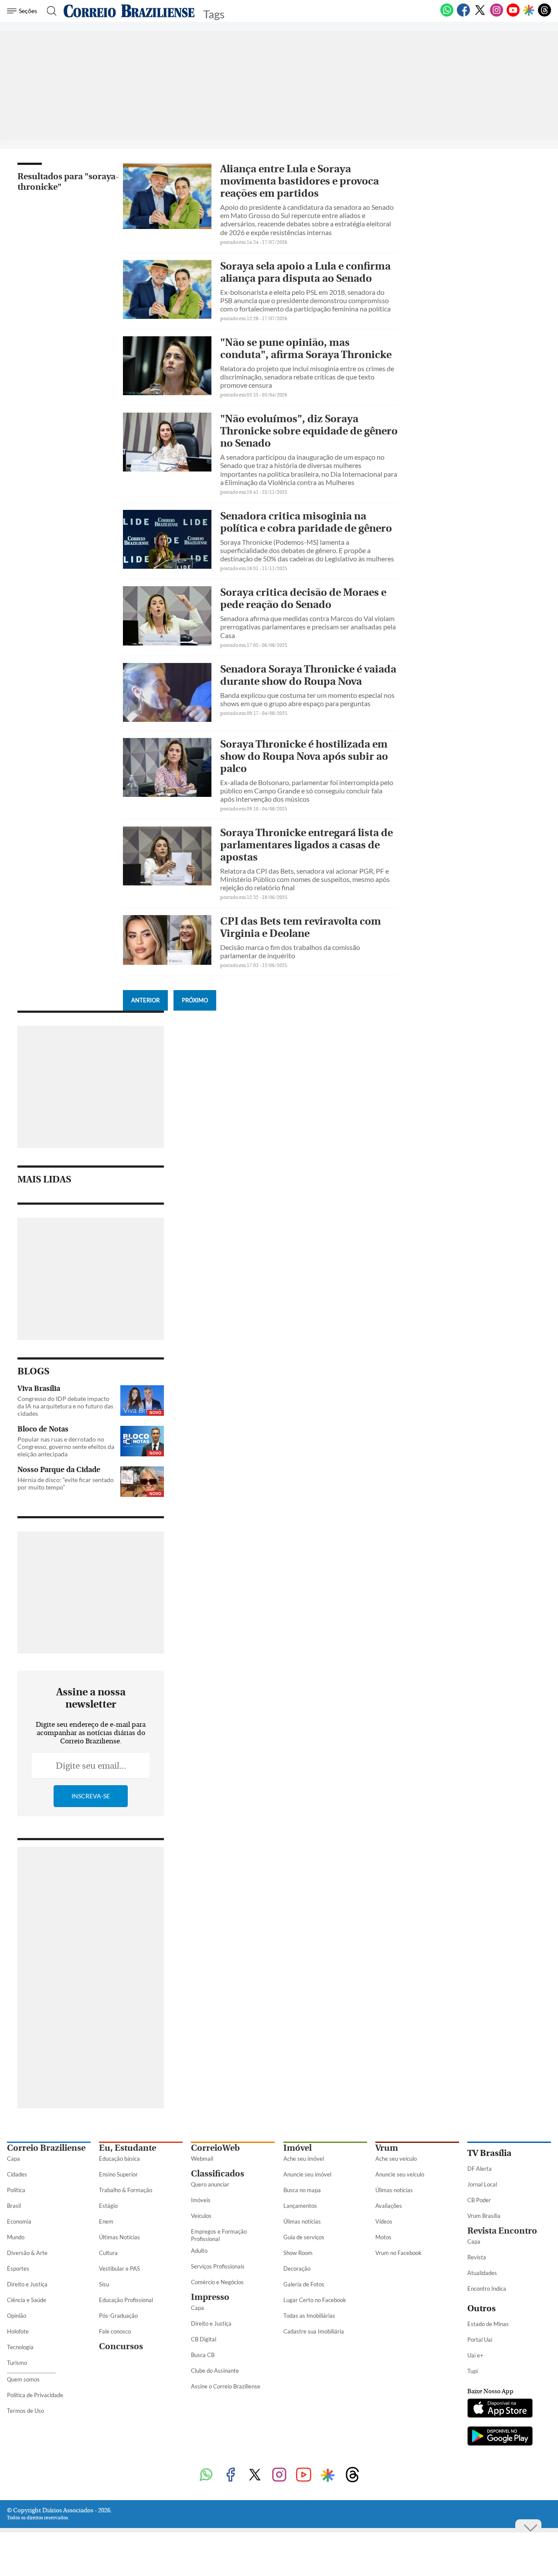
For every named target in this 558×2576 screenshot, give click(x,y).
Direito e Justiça (27, 2284)
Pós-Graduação (118, 2316)
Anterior (145, 1000)
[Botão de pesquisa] (49, 11)
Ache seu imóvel (304, 2159)
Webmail (202, 2159)
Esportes (18, 2269)
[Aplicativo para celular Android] (500, 2437)
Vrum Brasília (484, 2216)
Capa (14, 2159)
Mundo (16, 2237)
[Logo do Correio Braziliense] (129, 11)
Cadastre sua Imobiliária (314, 2331)
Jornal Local (482, 2184)
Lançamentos (300, 2206)
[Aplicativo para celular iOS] (500, 2409)
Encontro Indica (487, 2289)
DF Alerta (480, 2169)
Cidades (17, 2174)
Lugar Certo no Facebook (315, 2300)
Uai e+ (475, 2355)
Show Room (298, 2253)
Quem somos (23, 2379)
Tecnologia (20, 2347)
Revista (477, 2257)
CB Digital (204, 2339)
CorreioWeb (215, 2148)
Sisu (104, 2284)
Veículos (201, 2216)
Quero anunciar (210, 2184)
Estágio (108, 2206)
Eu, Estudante (128, 2148)
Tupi (473, 2371)
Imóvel (298, 2148)
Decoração (297, 2269)
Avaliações (389, 2206)
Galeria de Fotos (304, 2284)
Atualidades (482, 2273)
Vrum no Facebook (398, 2253)
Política (16, 2190)
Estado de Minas (488, 2324)
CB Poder (479, 2200)
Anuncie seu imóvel (307, 2174)
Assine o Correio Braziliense (226, 2386)
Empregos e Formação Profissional (219, 2235)
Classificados (218, 2174)
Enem (106, 2221)
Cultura (108, 2253)
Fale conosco (115, 2331)
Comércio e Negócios (217, 2282)
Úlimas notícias (302, 2221)
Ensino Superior (118, 2174)
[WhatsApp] (447, 15)
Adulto (199, 2251)
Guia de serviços (304, 2237)
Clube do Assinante (215, 2371)
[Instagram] (497, 15)
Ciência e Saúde (27, 2300)
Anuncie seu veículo (400, 2174)
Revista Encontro (502, 2231)
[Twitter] (480, 15)
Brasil (14, 2206)
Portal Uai (480, 2340)
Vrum (387, 2148)
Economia (19, 2221)
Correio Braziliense (46, 2148)
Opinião (17, 2316)
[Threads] (544, 15)
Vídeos (384, 2221)
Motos (383, 2237)
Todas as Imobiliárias (309, 2316)
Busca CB (203, 2355)
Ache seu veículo (396, 2159)
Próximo (195, 1000)
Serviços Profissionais (218, 2266)
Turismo (17, 2363)
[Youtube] (513, 15)
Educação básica (119, 2159)
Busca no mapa (302, 2190)
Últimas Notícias (119, 2237)
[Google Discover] (529, 11)
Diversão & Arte (27, 2253)
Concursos (121, 2346)
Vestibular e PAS (119, 2269)
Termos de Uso (26, 2411)
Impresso (210, 2297)
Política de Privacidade (35, 2395)
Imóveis (201, 2200)
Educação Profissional (126, 2300)
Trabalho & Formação (126, 2190)
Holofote (18, 2331)
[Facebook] (463, 15)
